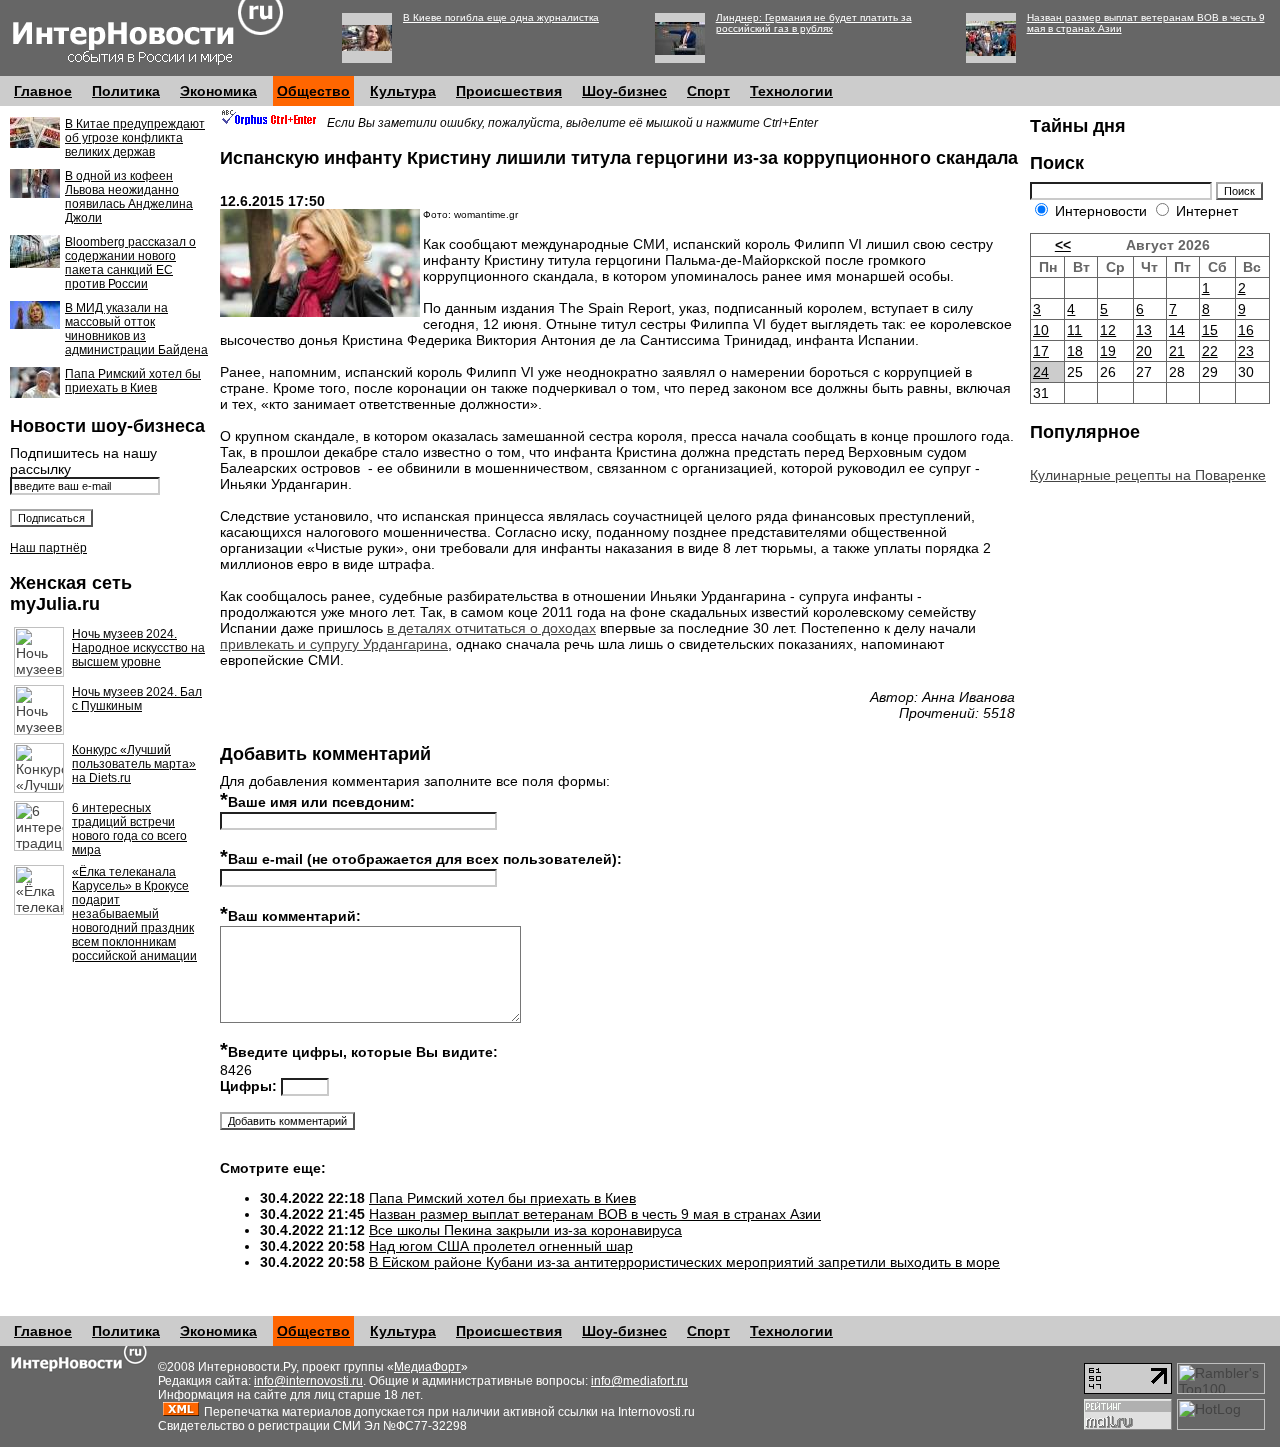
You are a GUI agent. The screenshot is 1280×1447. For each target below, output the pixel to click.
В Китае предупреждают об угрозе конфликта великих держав (135, 138)
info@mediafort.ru (639, 1381)
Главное (43, 91)
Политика (126, 91)
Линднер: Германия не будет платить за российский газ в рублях (814, 23)
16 (1246, 330)
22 (1210, 351)
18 (1075, 351)
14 (1177, 330)
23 (1246, 351)
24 (1041, 372)
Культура (403, 91)
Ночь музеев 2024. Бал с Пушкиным (137, 699)
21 (1177, 351)
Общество (313, 91)
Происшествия (509, 91)
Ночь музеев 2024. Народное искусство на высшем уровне (138, 648)
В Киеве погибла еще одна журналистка (501, 17)
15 (1210, 330)
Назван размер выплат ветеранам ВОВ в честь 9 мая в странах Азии (595, 1214)
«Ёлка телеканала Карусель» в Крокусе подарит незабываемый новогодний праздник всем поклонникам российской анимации (134, 914)
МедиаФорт (427, 1367)
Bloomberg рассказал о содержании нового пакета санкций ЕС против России (130, 263)
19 (1108, 351)
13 (1144, 330)
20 (1144, 351)
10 (1041, 330)
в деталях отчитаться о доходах (491, 628)
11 (1074, 330)
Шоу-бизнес (624, 91)
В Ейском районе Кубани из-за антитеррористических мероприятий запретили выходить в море (684, 1262)
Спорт (708, 91)
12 (1108, 330)
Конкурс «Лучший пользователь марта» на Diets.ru (134, 764)
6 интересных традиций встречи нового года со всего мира (129, 829)
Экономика (218, 91)
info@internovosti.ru (308, 1381)
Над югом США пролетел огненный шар (501, 1246)
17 (1041, 351)
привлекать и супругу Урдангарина (334, 644)
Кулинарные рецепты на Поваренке (1148, 475)
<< (1063, 245)
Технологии (791, 91)
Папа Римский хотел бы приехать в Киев (133, 381)
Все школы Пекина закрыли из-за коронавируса (525, 1230)
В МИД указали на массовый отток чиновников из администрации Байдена (136, 329)
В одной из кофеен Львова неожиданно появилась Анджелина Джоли (129, 197)
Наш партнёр (48, 548)
